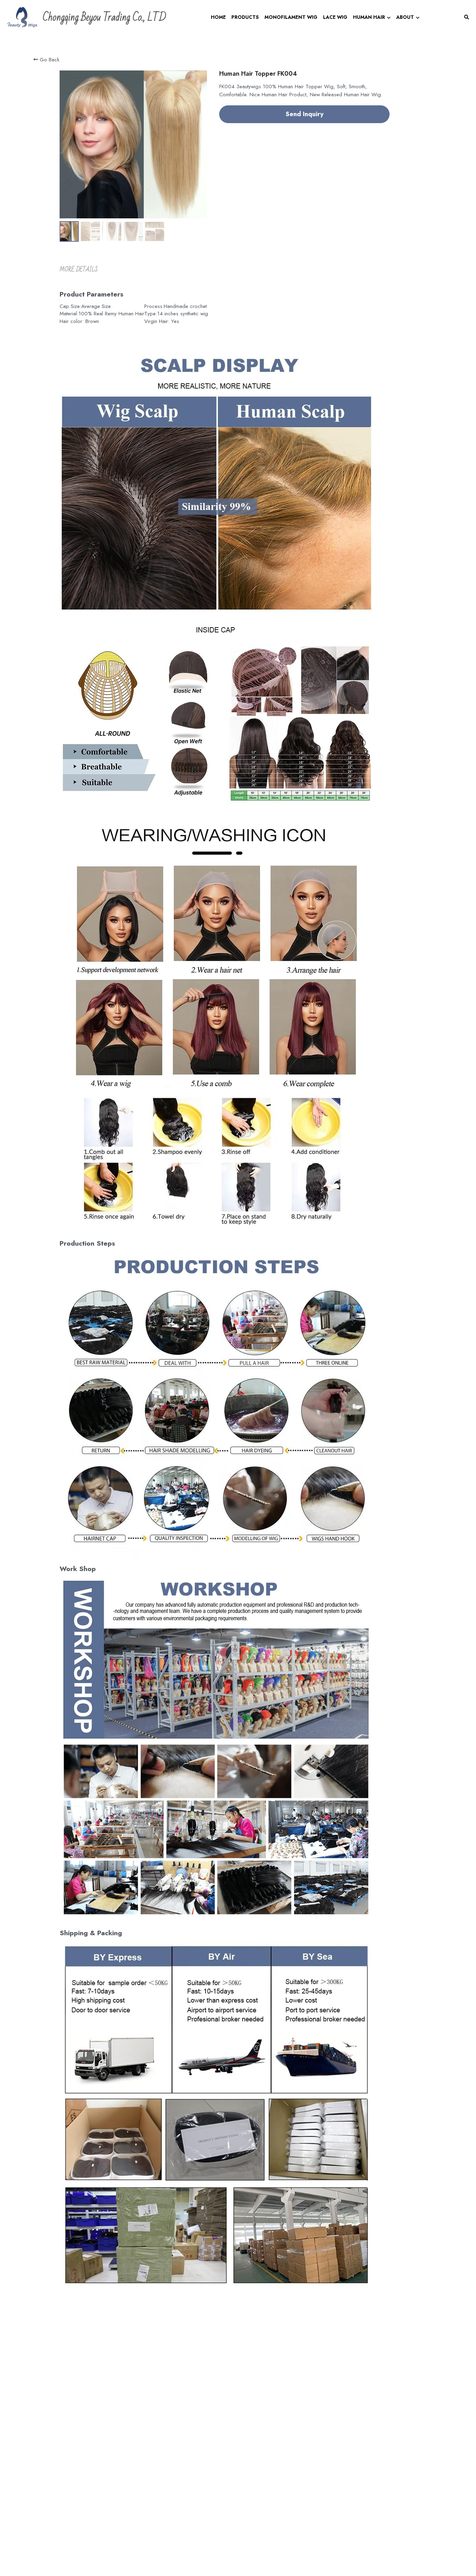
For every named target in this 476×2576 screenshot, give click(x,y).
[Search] (467, 17)
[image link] (22, 17)
